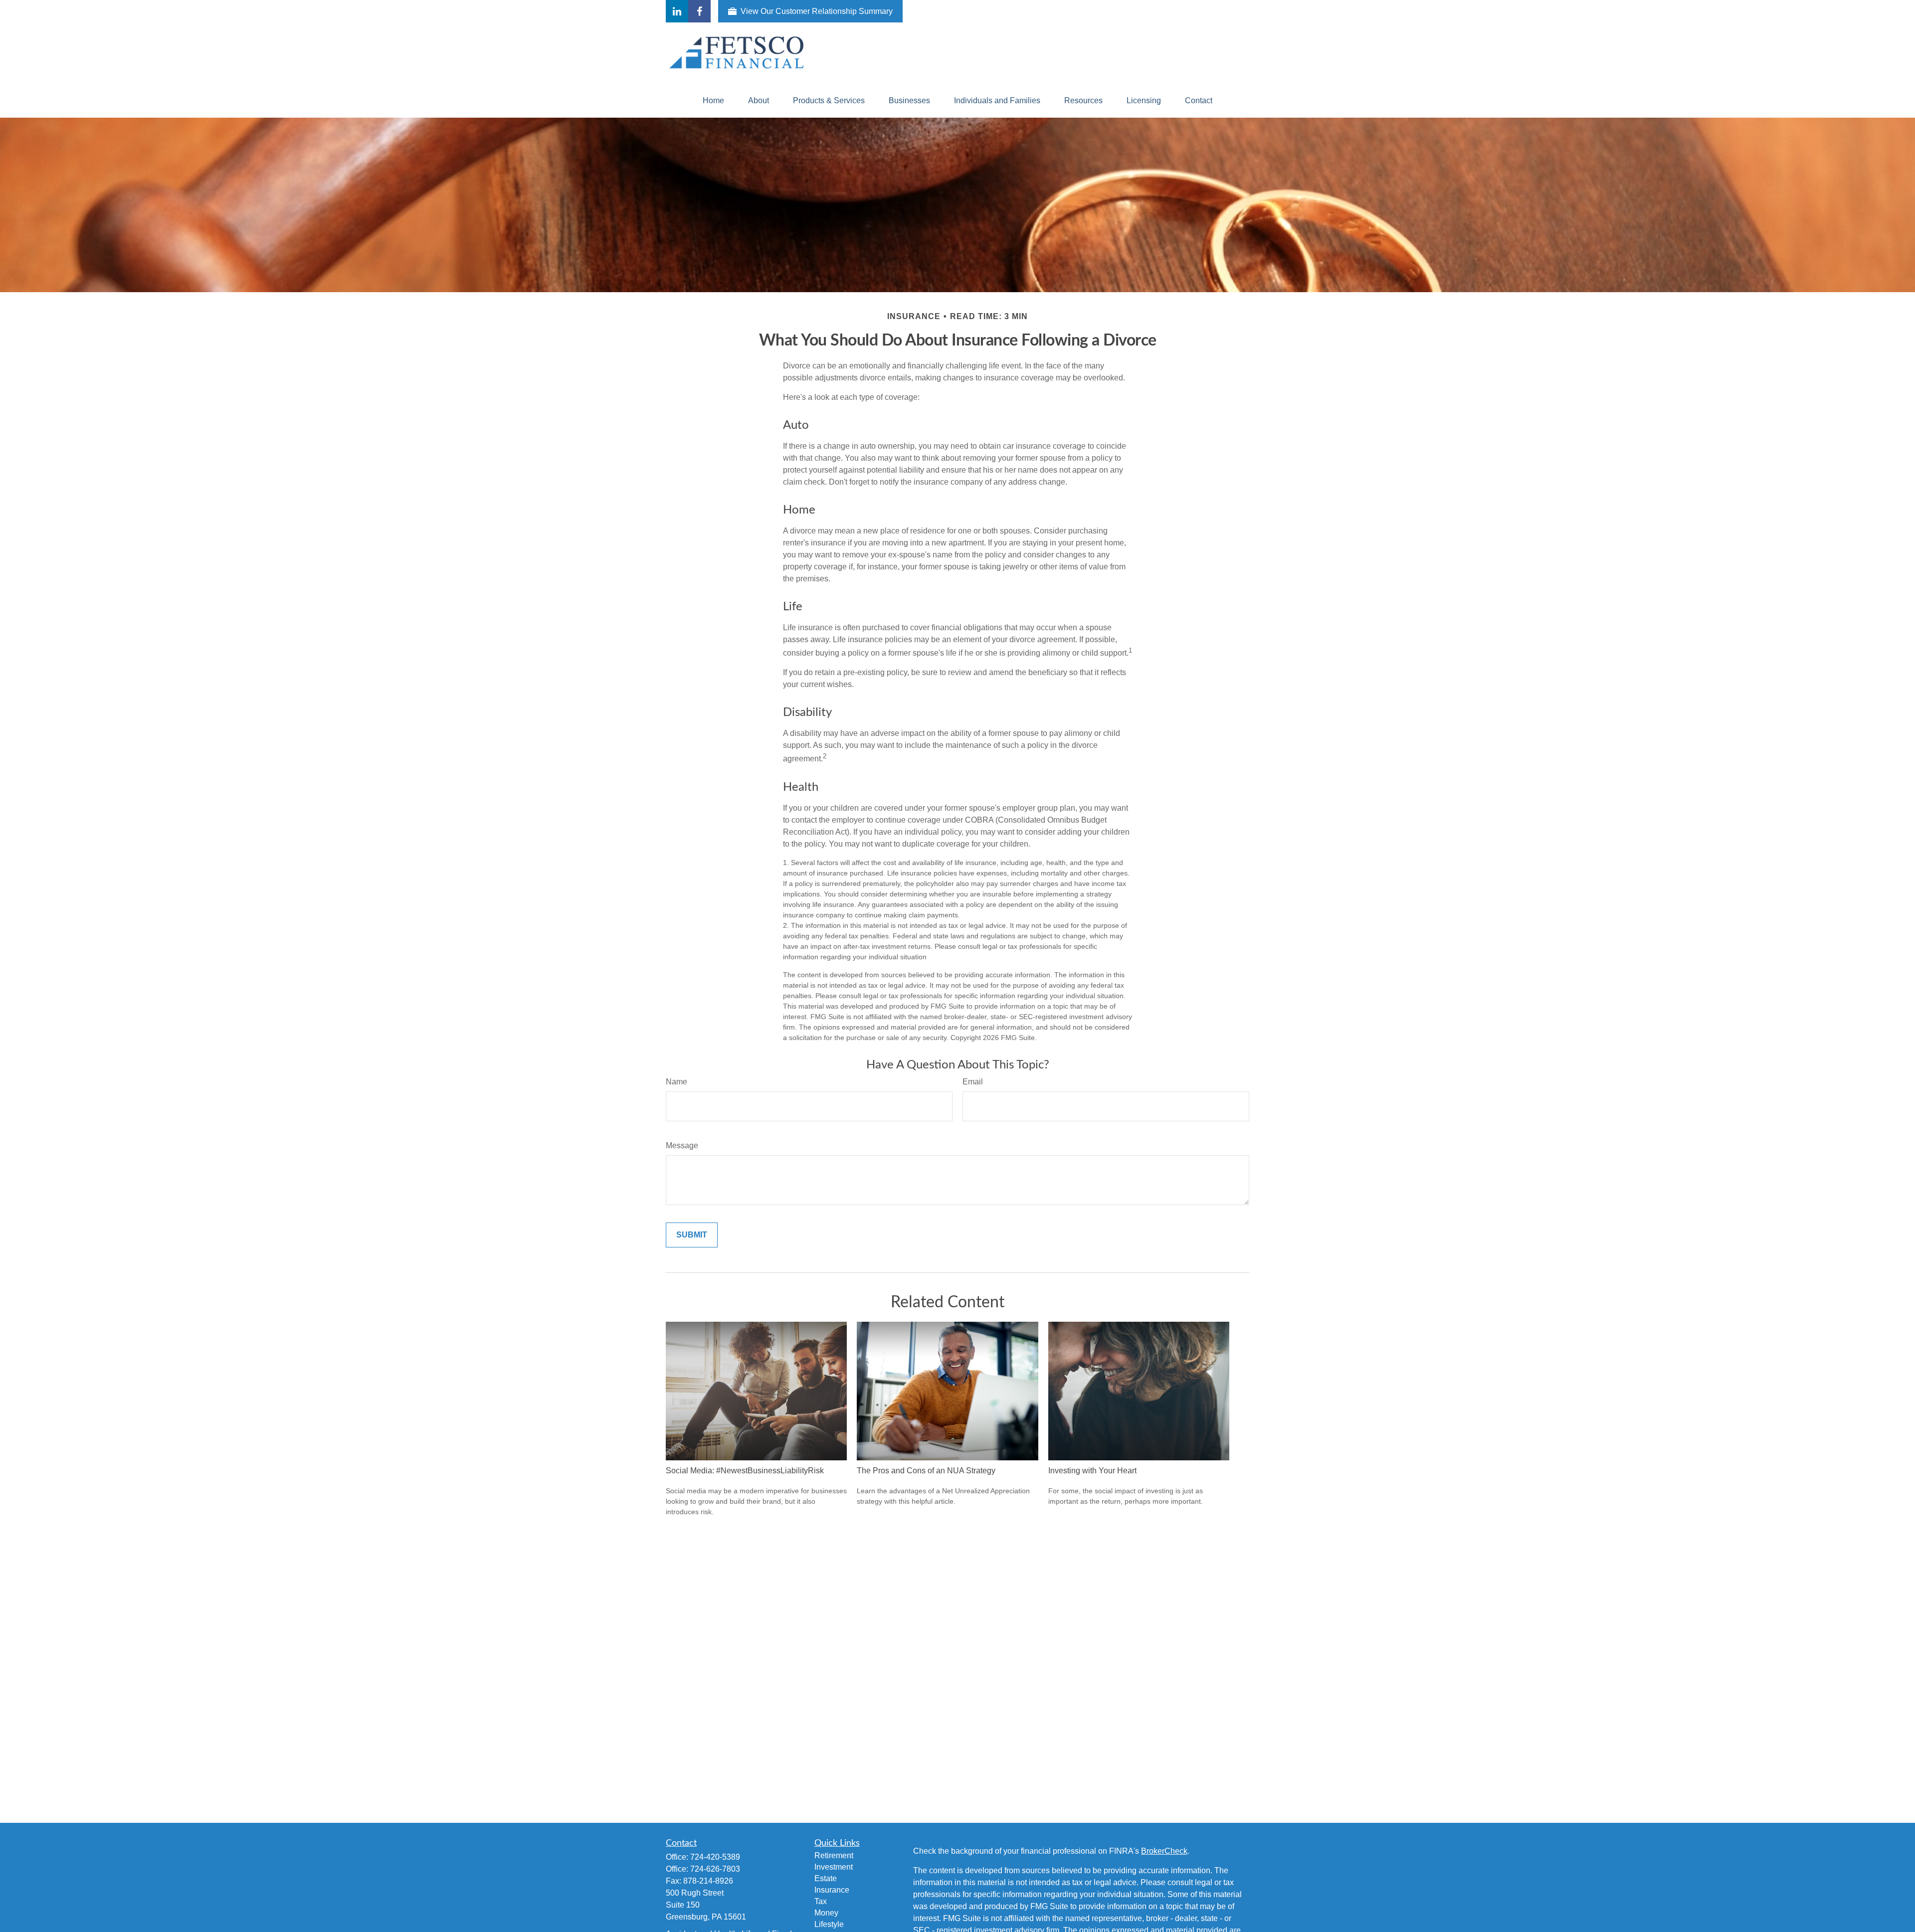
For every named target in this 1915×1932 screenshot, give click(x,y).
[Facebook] (699, 11)
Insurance (832, 1890)
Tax (821, 1901)
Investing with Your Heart (1092, 1471)
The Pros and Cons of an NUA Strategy (926, 1471)
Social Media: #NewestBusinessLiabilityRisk (745, 1471)
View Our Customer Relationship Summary (817, 11)
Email (973, 1082)
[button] (713, 101)
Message (682, 1145)
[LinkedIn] (677, 11)
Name (676, 1082)
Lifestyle (829, 1924)
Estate (826, 1878)
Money (826, 1913)
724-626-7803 (715, 1869)
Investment (834, 1867)
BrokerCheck (1164, 1851)
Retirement (834, 1855)
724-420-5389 (715, 1857)
